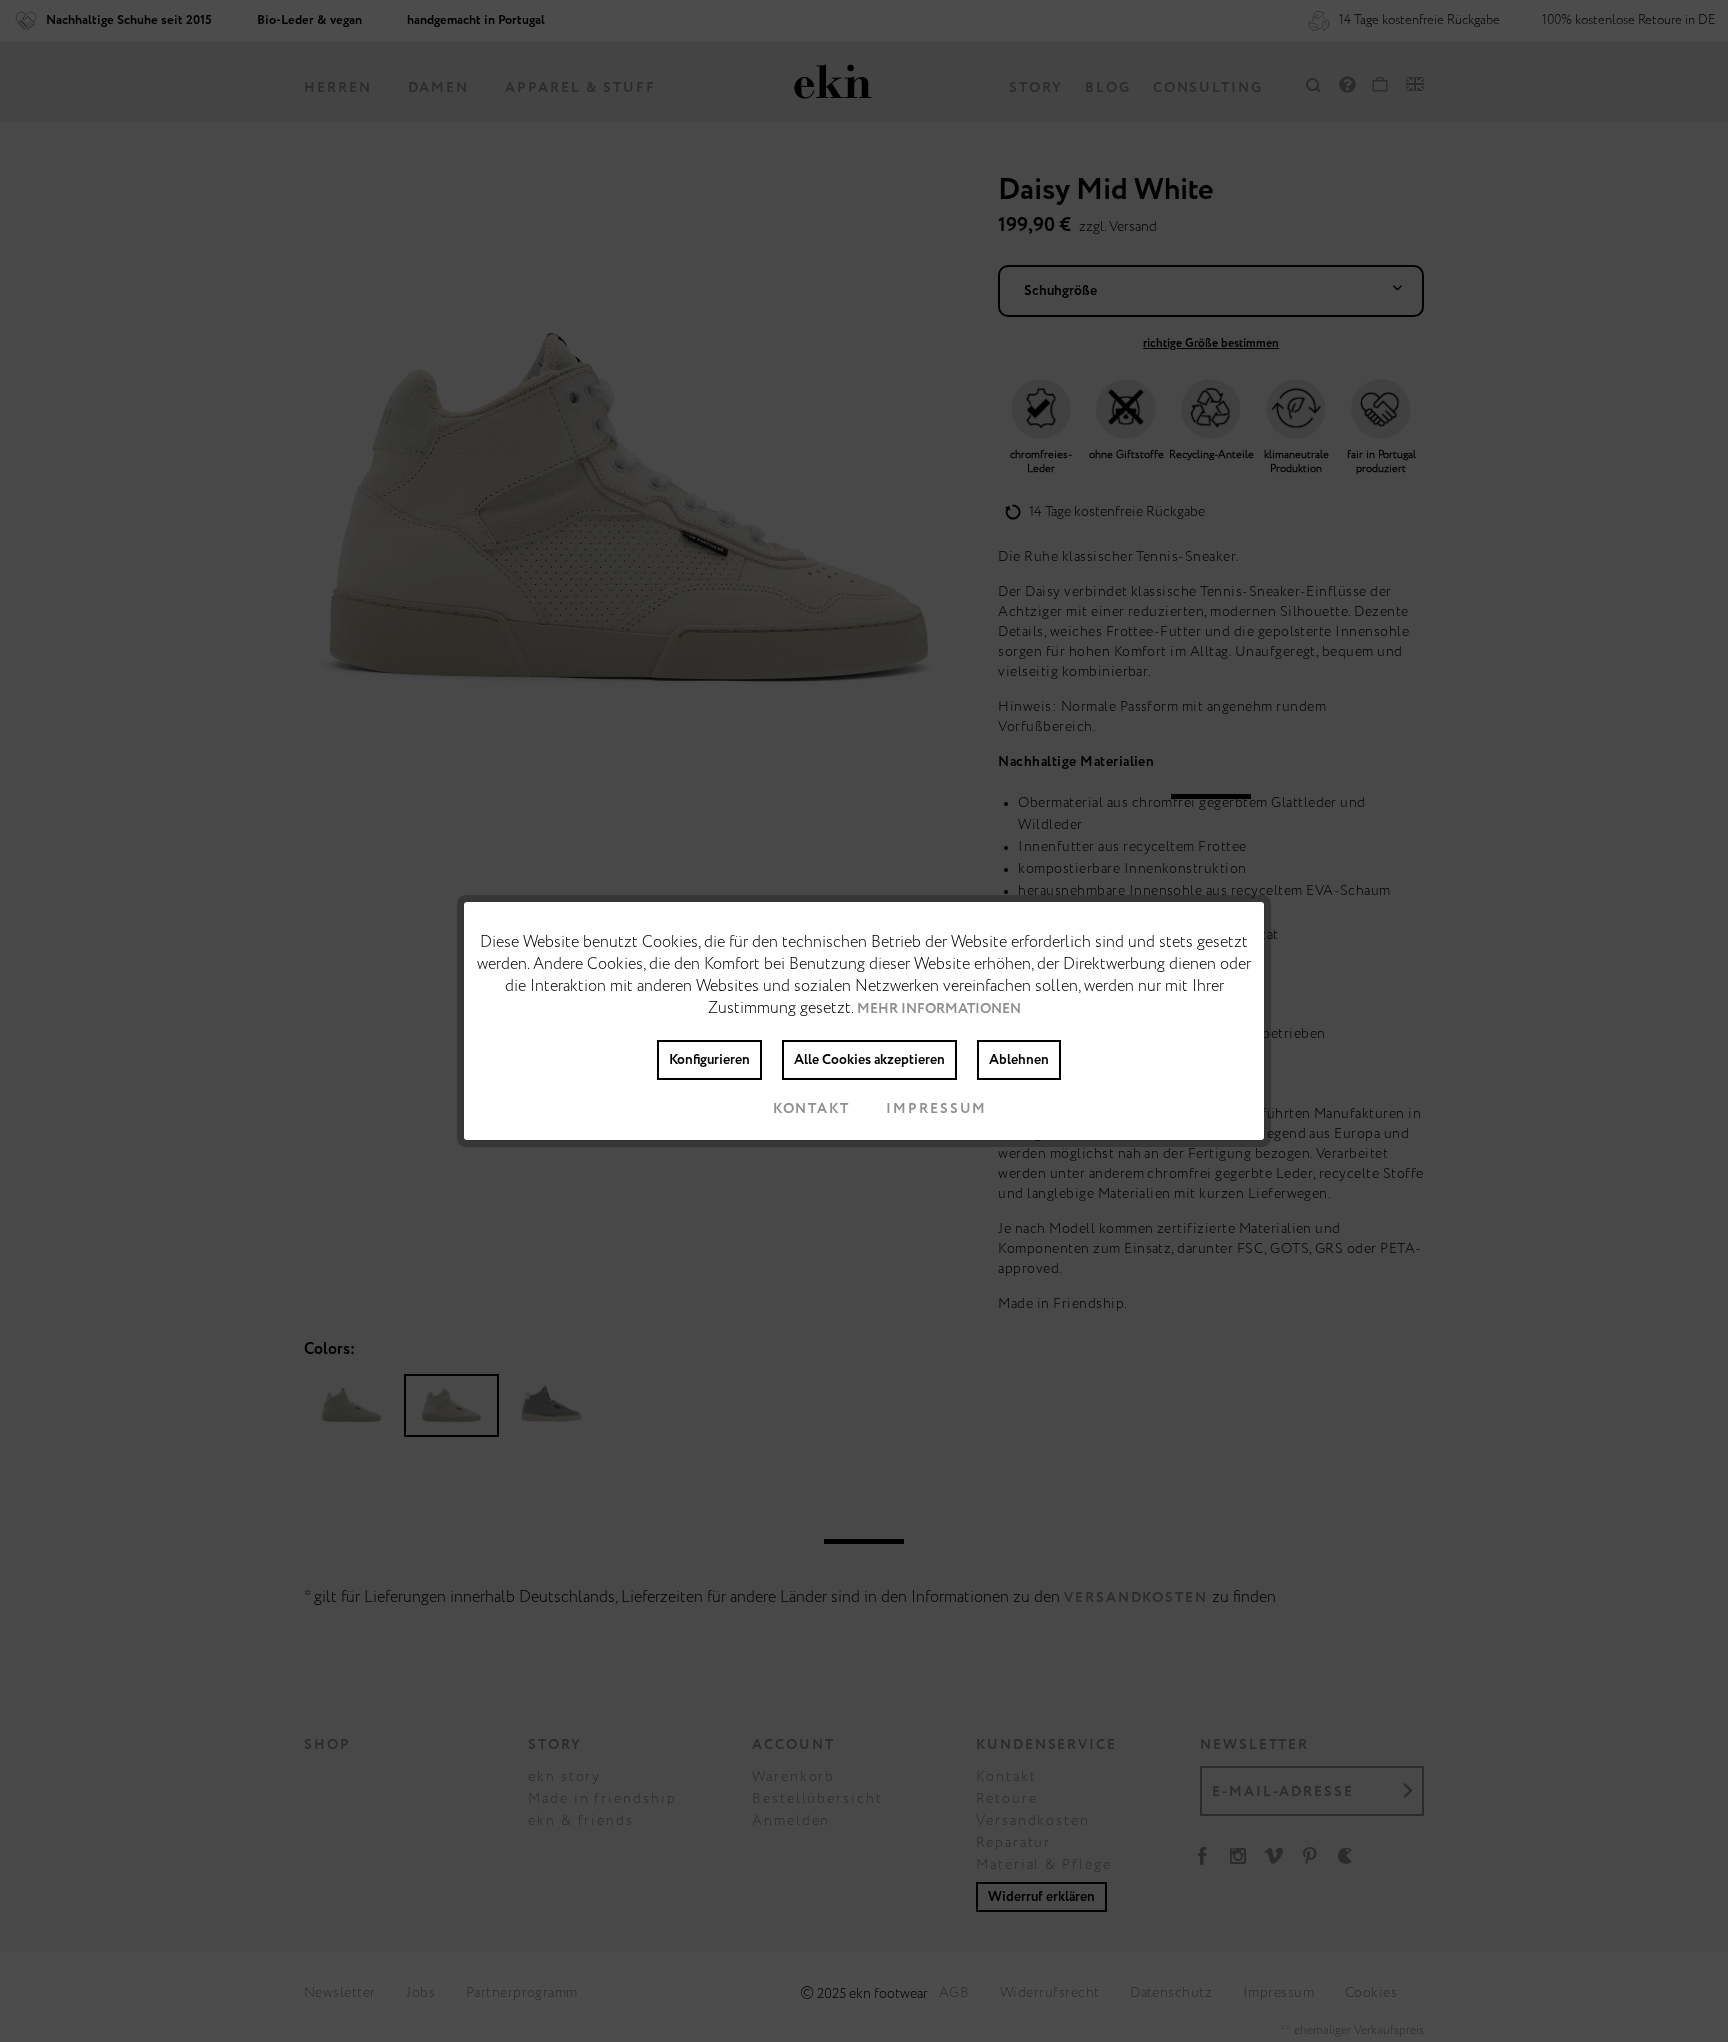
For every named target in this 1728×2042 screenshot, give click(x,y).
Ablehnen (1019, 1060)
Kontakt (811, 1109)
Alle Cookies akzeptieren (869, 1060)
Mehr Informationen (939, 1009)
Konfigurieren (709, 1060)
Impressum (936, 1109)
